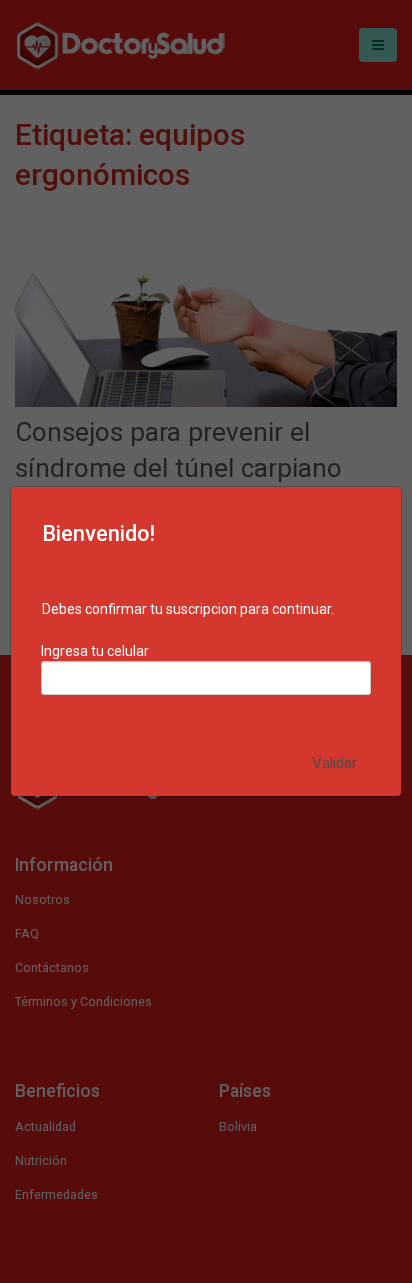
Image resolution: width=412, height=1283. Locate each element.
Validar (334, 763)
